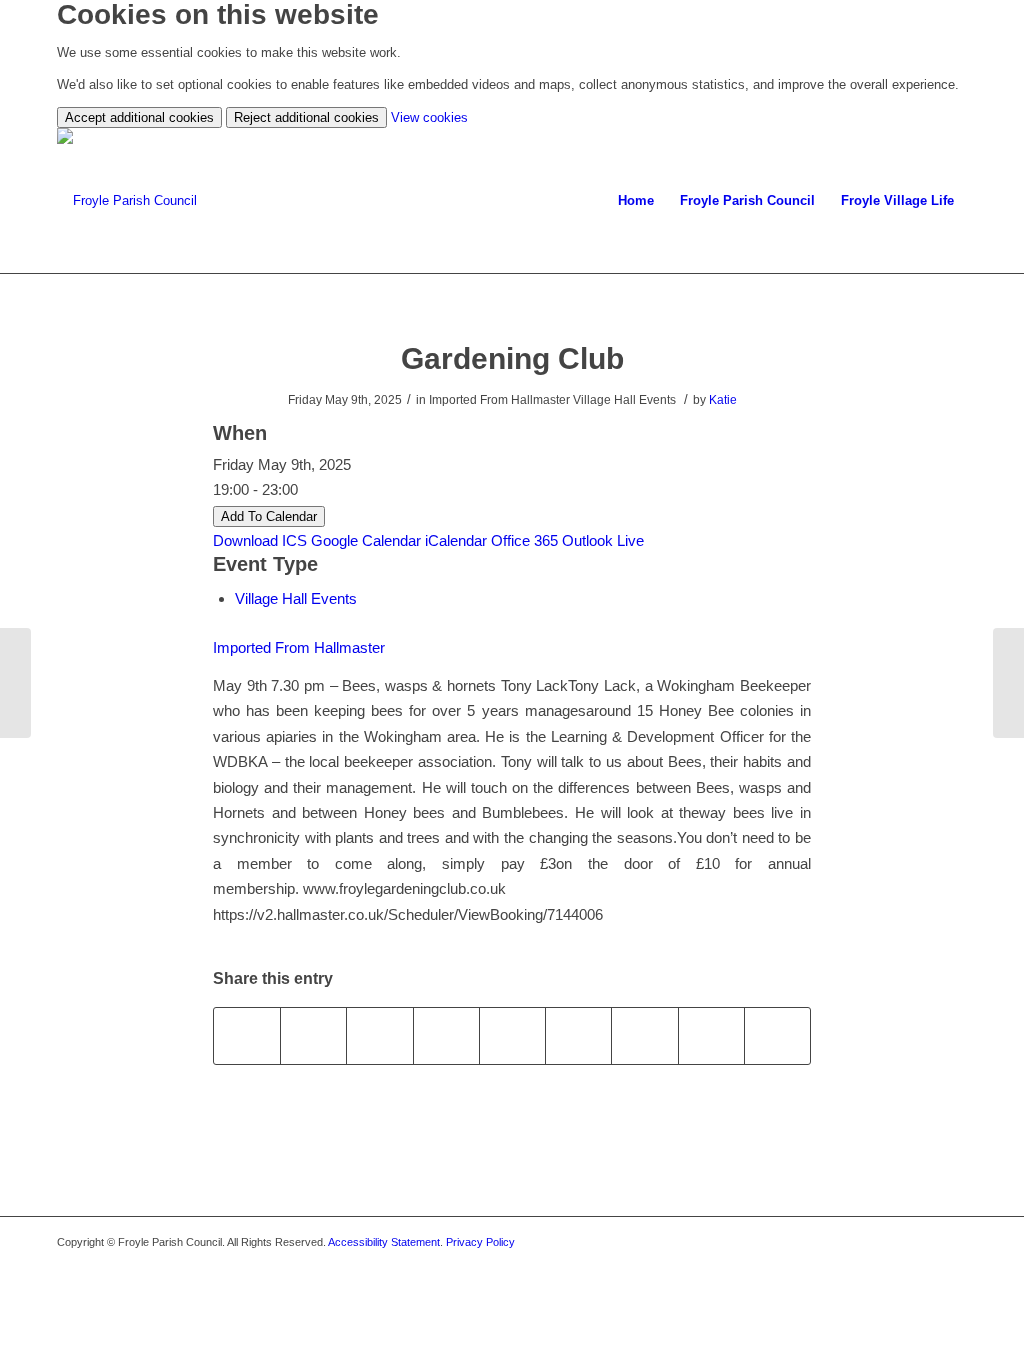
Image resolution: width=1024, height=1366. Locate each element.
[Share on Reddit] (711, 1035)
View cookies (429, 117)
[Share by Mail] (777, 1035)
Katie (723, 400)
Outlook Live (603, 540)
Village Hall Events (296, 598)
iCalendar (456, 540)
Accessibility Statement (384, 1242)
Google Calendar (366, 540)
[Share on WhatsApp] (379, 1035)
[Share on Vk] (644, 1035)
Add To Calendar (269, 516)
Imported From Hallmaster (299, 647)
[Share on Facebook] (247, 1035)
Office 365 (524, 540)
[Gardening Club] (15, 683)
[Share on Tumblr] (578, 1035)
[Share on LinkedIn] (512, 1035)
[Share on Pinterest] (446, 1035)
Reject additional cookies (306, 117)
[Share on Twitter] (313, 1035)
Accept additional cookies (139, 117)
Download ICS (260, 540)
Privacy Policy (480, 1242)
